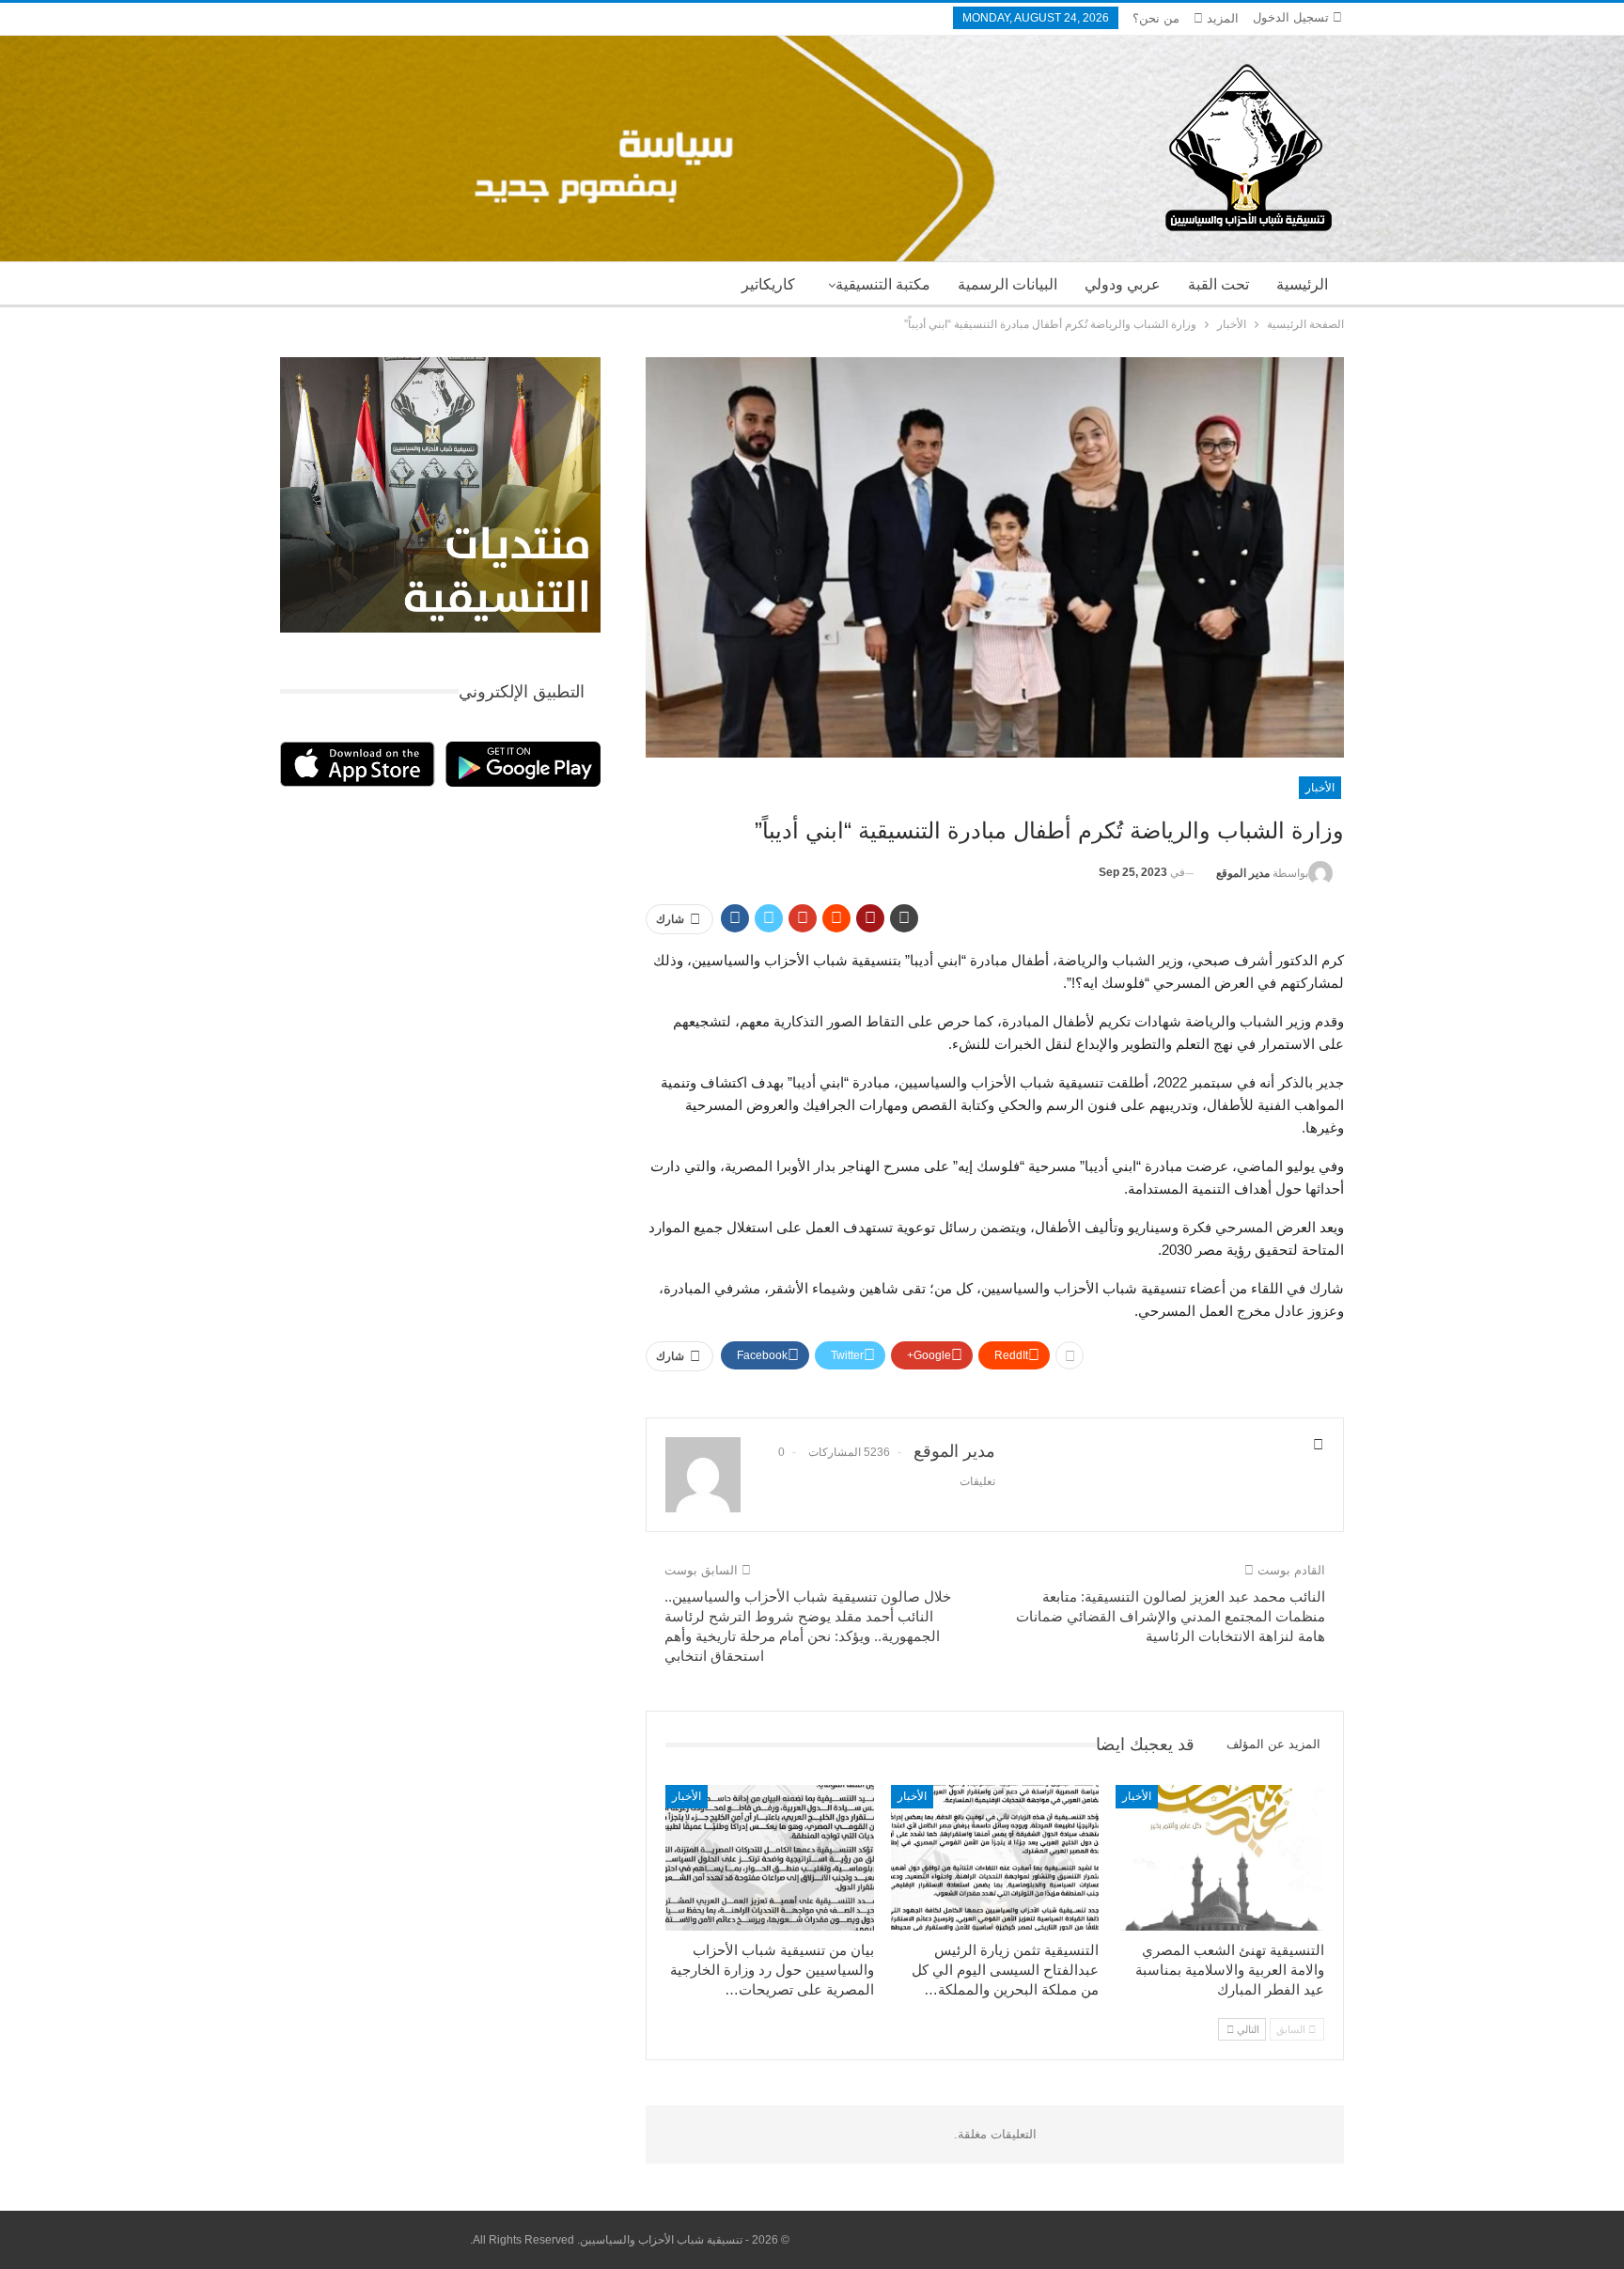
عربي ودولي (1123, 284)
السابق (1292, 2029)
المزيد (1221, 18)
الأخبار (1320, 788)
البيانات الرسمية (1007, 284)
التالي (1247, 2029)
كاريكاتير (768, 284)
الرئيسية (1302, 284)
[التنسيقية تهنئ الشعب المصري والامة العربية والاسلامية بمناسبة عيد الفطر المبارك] (1220, 1858)
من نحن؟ (1156, 18)
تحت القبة (1218, 284)
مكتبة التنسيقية (883, 284)
